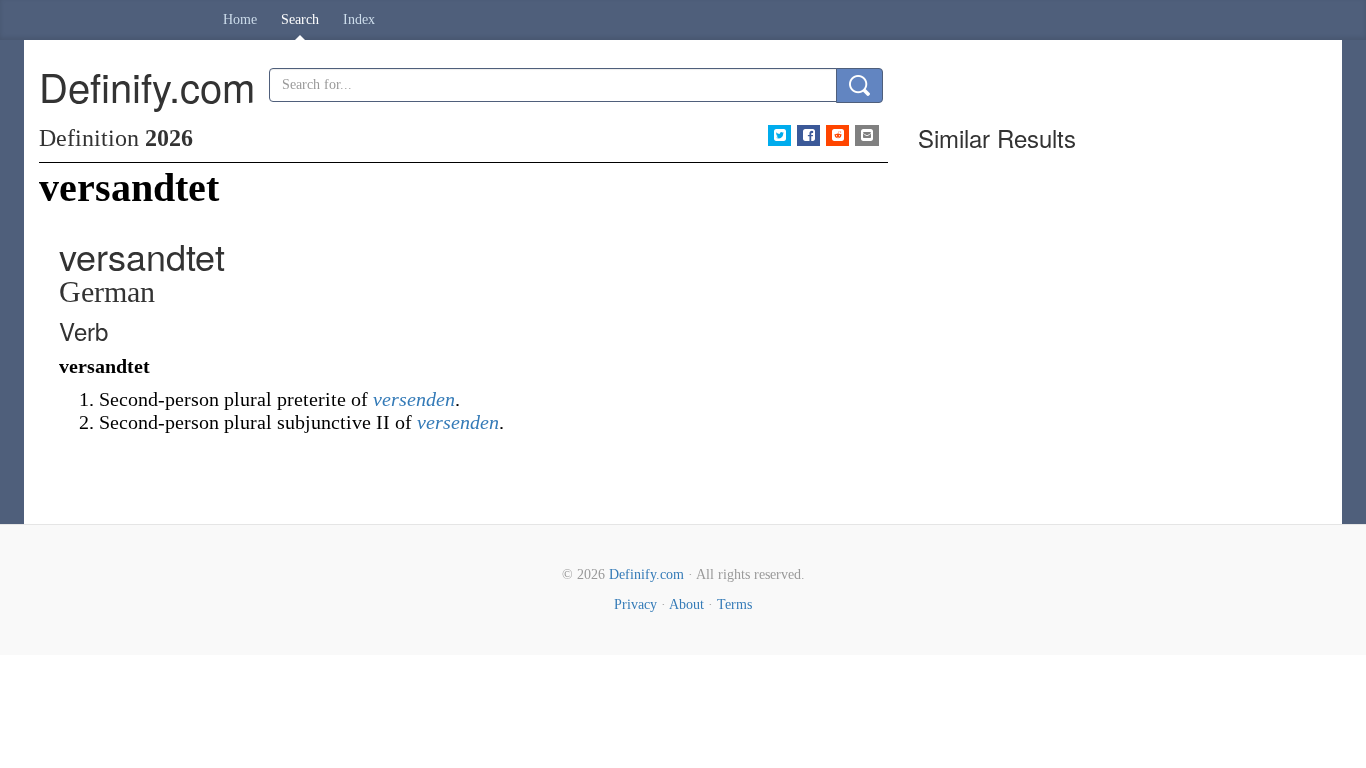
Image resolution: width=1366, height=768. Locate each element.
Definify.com (646, 574)
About (686, 604)
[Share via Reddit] (837, 135)
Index (359, 19)
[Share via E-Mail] (866, 135)
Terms (734, 604)
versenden (414, 399)
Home (240, 19)
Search (300, 19)
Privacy (635, 604)
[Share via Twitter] (779, 135)
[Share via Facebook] (808, 135)
